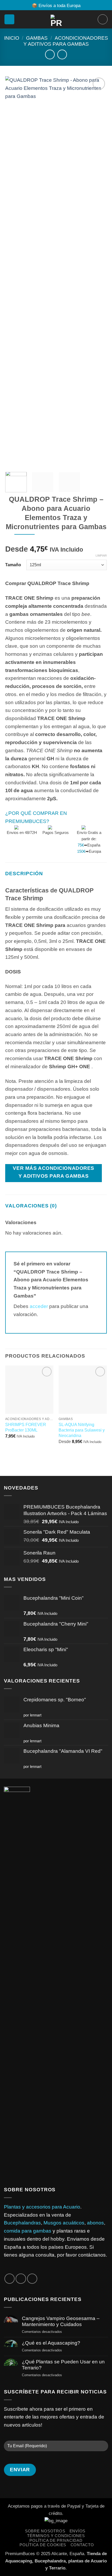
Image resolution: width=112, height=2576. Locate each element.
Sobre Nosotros (45, 2531)
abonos (95, 2223)
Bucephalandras (22, 2223)
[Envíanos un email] (21, 2279)
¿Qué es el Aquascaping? (51, 2343)
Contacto (82, 2545)
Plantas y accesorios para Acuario (42, 2207)
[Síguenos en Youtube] (32, 2279)
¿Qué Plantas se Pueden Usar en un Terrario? (63, 2365)
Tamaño (13, 565)
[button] (9, 19)
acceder (39, 1306)
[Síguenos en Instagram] (10, 2279)
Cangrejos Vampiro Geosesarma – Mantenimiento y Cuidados (61, 2321)
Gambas (37, 38)
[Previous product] (62, 54)
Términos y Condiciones (56, 2536)
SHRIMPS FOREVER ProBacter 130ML (26, 1427)
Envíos (77, 2531)
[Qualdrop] (106, 834)
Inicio (12, 38)
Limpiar (101, 556)
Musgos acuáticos (64, 2223)
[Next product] (50, 54)
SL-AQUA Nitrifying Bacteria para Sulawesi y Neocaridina (82, 1430)
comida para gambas (28, 2231)
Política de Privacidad (56, 2540)
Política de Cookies (43, 2545)
